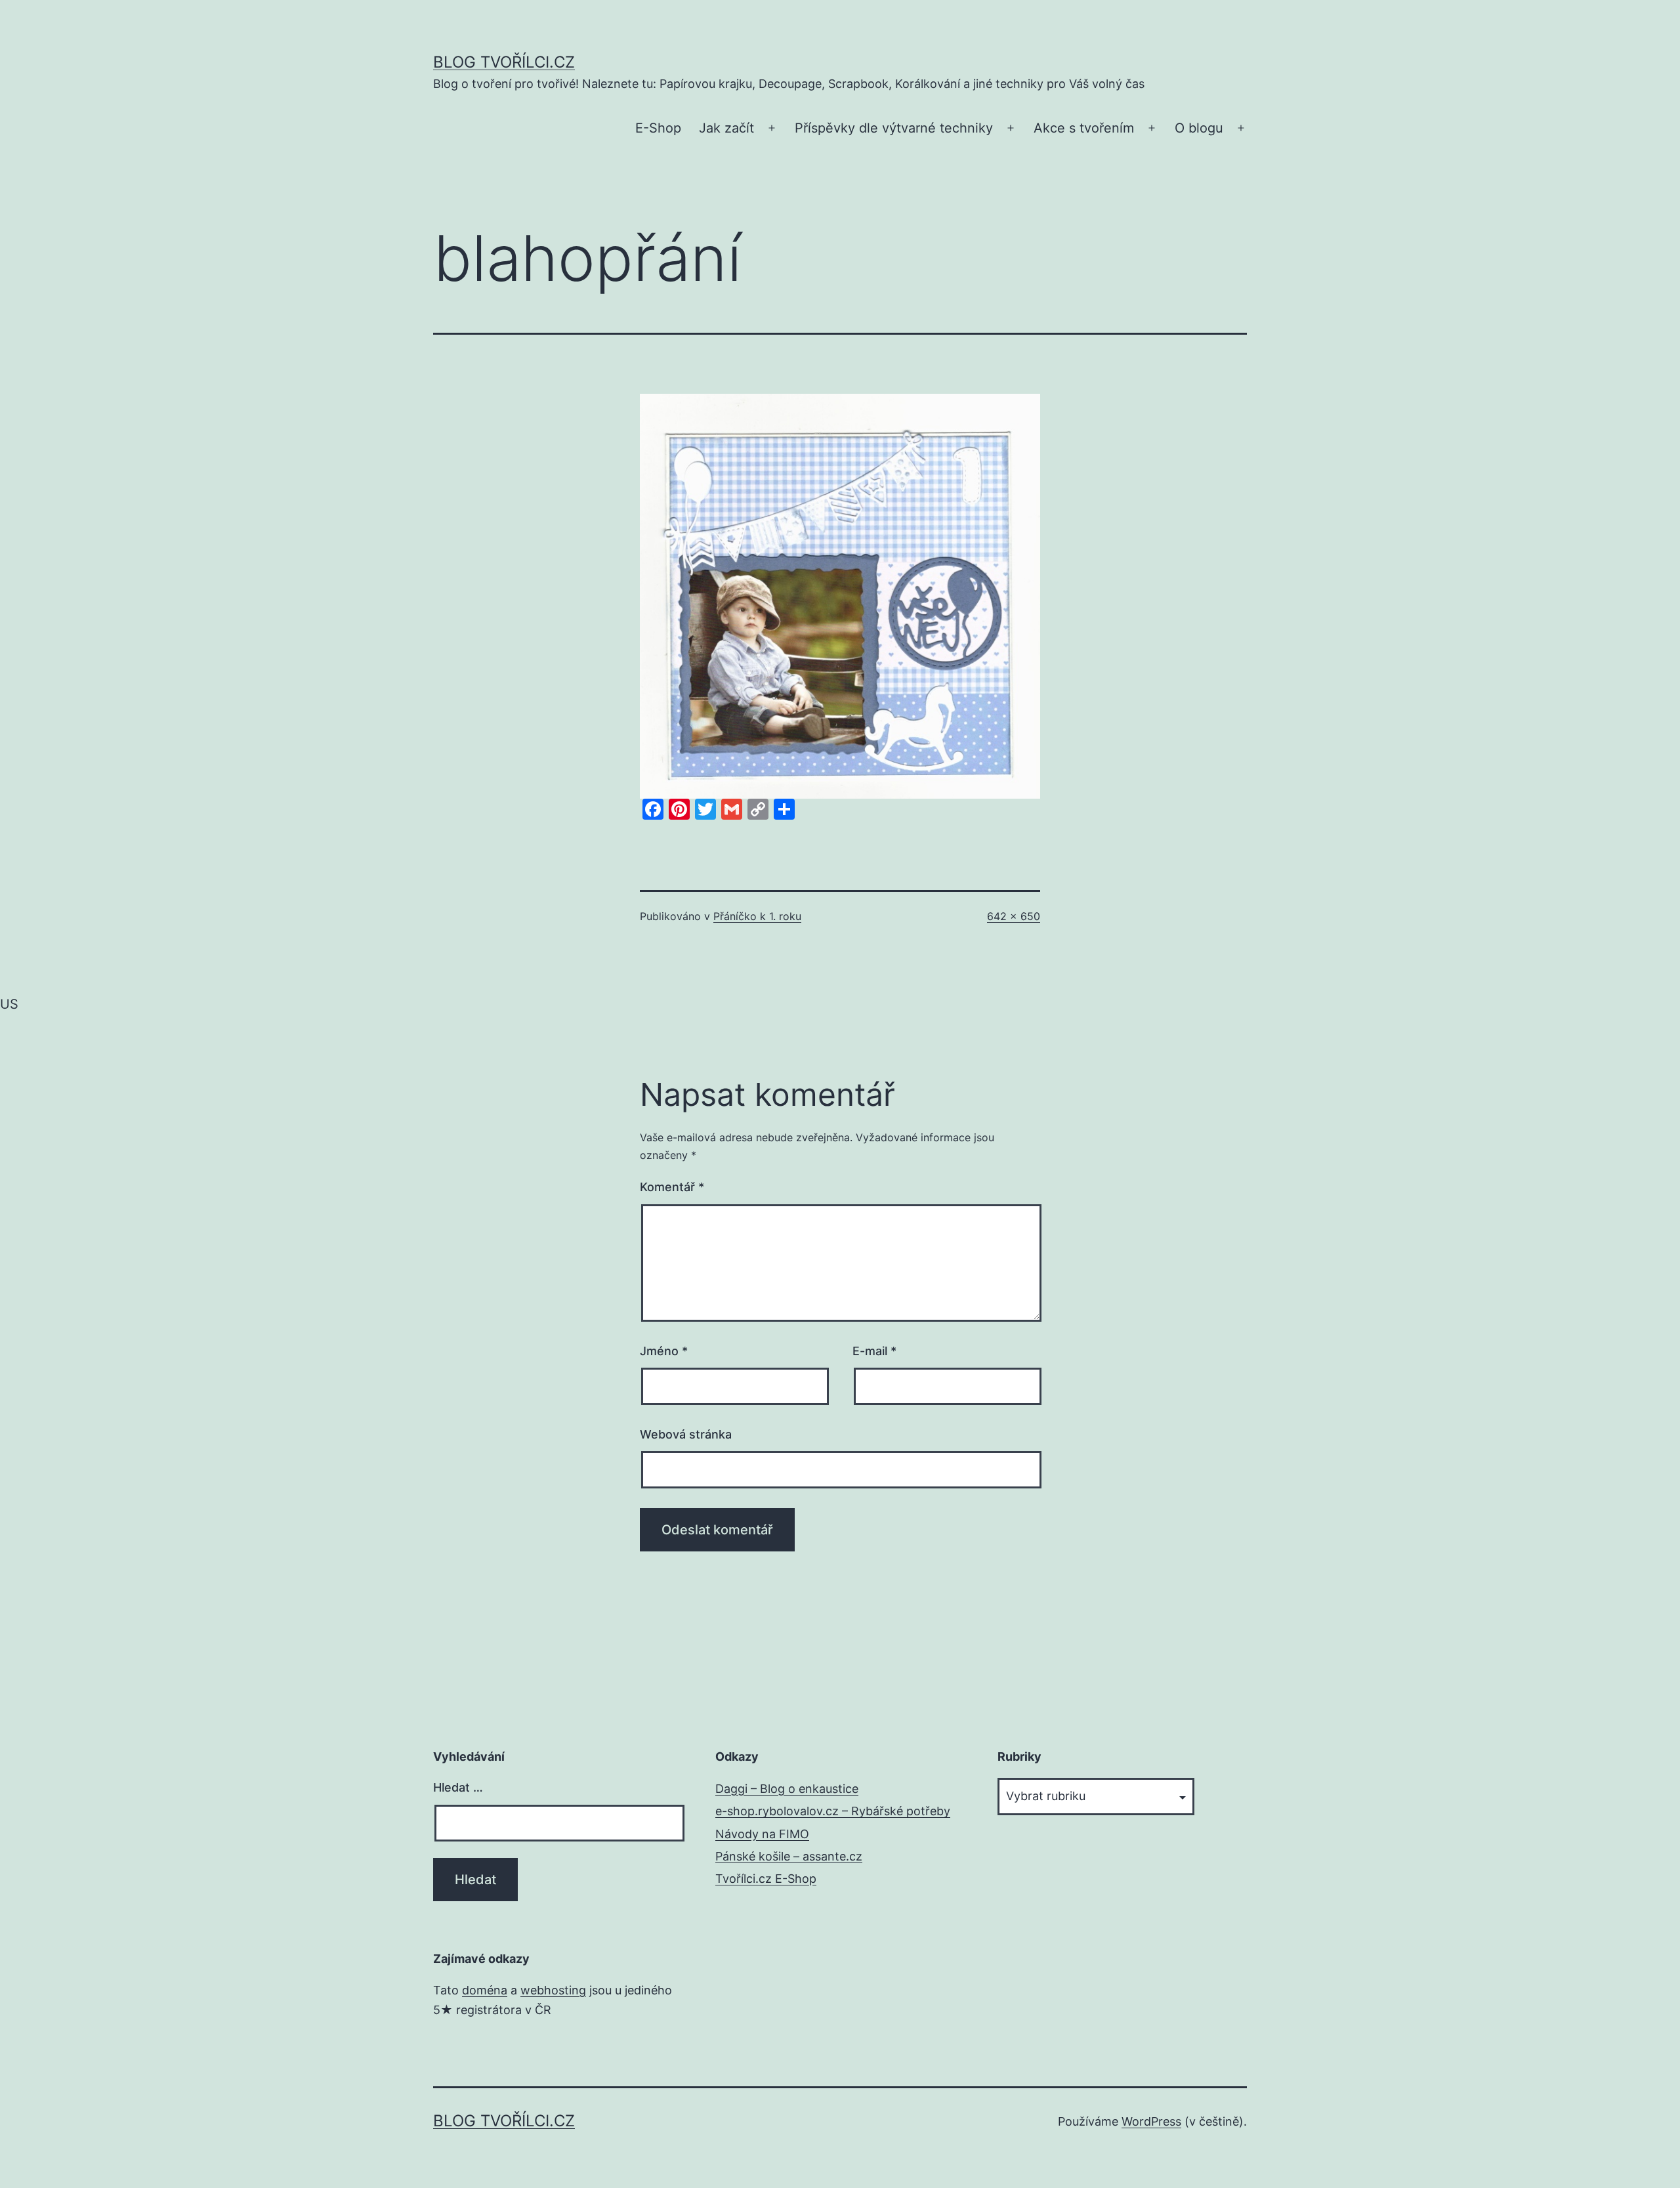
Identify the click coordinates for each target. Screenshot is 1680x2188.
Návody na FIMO (762, 1834)
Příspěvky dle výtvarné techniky (894, 128)
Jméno (664, 1351)
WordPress (1151, 2121)
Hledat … (458, 1787)
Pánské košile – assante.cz (789, 1856)
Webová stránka (686, 1434)
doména (485, 1990)
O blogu (1199, 128)
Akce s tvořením (1084, 128)
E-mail (874, 1351)
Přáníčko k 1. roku (757, 916)
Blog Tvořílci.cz (504, 62)
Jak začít (726, 128)
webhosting (553, 1990)
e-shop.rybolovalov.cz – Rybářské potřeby (833, 1811)
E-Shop (658, 128)
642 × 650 (1014, 916)
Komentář (672, 1187)
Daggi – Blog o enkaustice (787, 1789)
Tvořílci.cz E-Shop (766, 1879)
